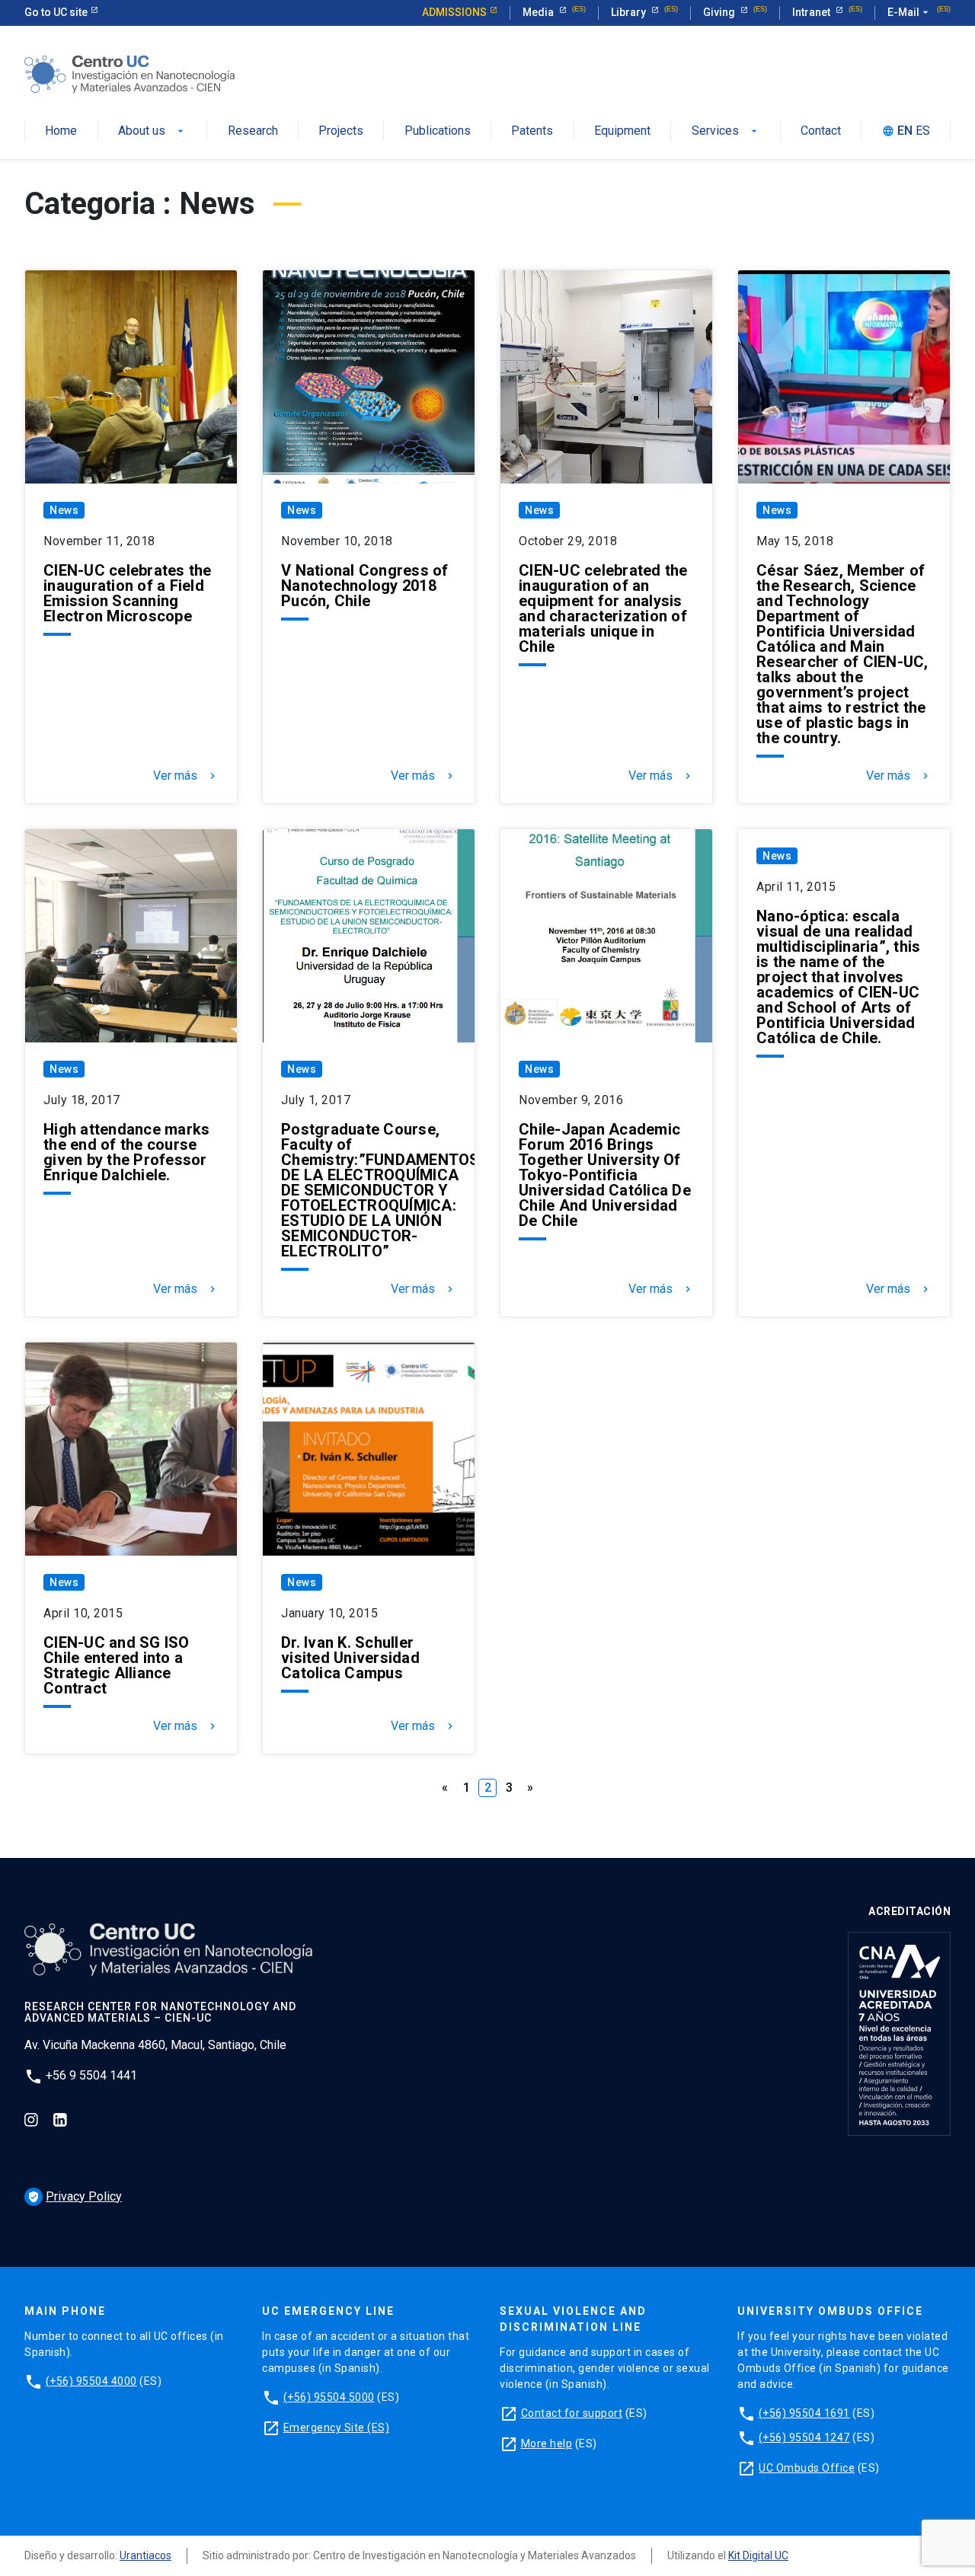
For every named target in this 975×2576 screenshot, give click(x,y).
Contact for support (572, 2413)
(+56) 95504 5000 (329, 2397)
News (64, 510)
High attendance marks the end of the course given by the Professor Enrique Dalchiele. (126, 1152)
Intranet (812, 12)
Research (253, 131)
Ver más (186, 776)
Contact (821, 131)
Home (61, 131)
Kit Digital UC (758, 2555)
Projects (341, 131)
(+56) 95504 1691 (804, 2413)
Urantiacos (145, 2555)
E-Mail (909, 12)
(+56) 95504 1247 (804, 2437)
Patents (532, 131)
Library (630, 12)
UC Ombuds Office (807, 2468)
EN (905, 131)
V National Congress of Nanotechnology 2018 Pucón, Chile (365, 586)
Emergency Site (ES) (337, 2428)
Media (539, 12)
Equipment (622, 131)
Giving (720, 12)
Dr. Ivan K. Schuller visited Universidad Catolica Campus (350, 1658)
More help (547, 2444)
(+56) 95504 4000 (91, 2381)
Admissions (454, 12)
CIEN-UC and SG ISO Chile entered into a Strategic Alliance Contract (117, 1665)
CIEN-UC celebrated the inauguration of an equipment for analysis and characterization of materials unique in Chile (603, 608)
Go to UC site (56, 12)
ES (923, 131)
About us (142, 131)
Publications (438, 131)
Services (715, 131)
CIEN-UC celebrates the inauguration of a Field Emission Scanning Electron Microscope (128, 593)
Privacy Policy (75, 2196)
